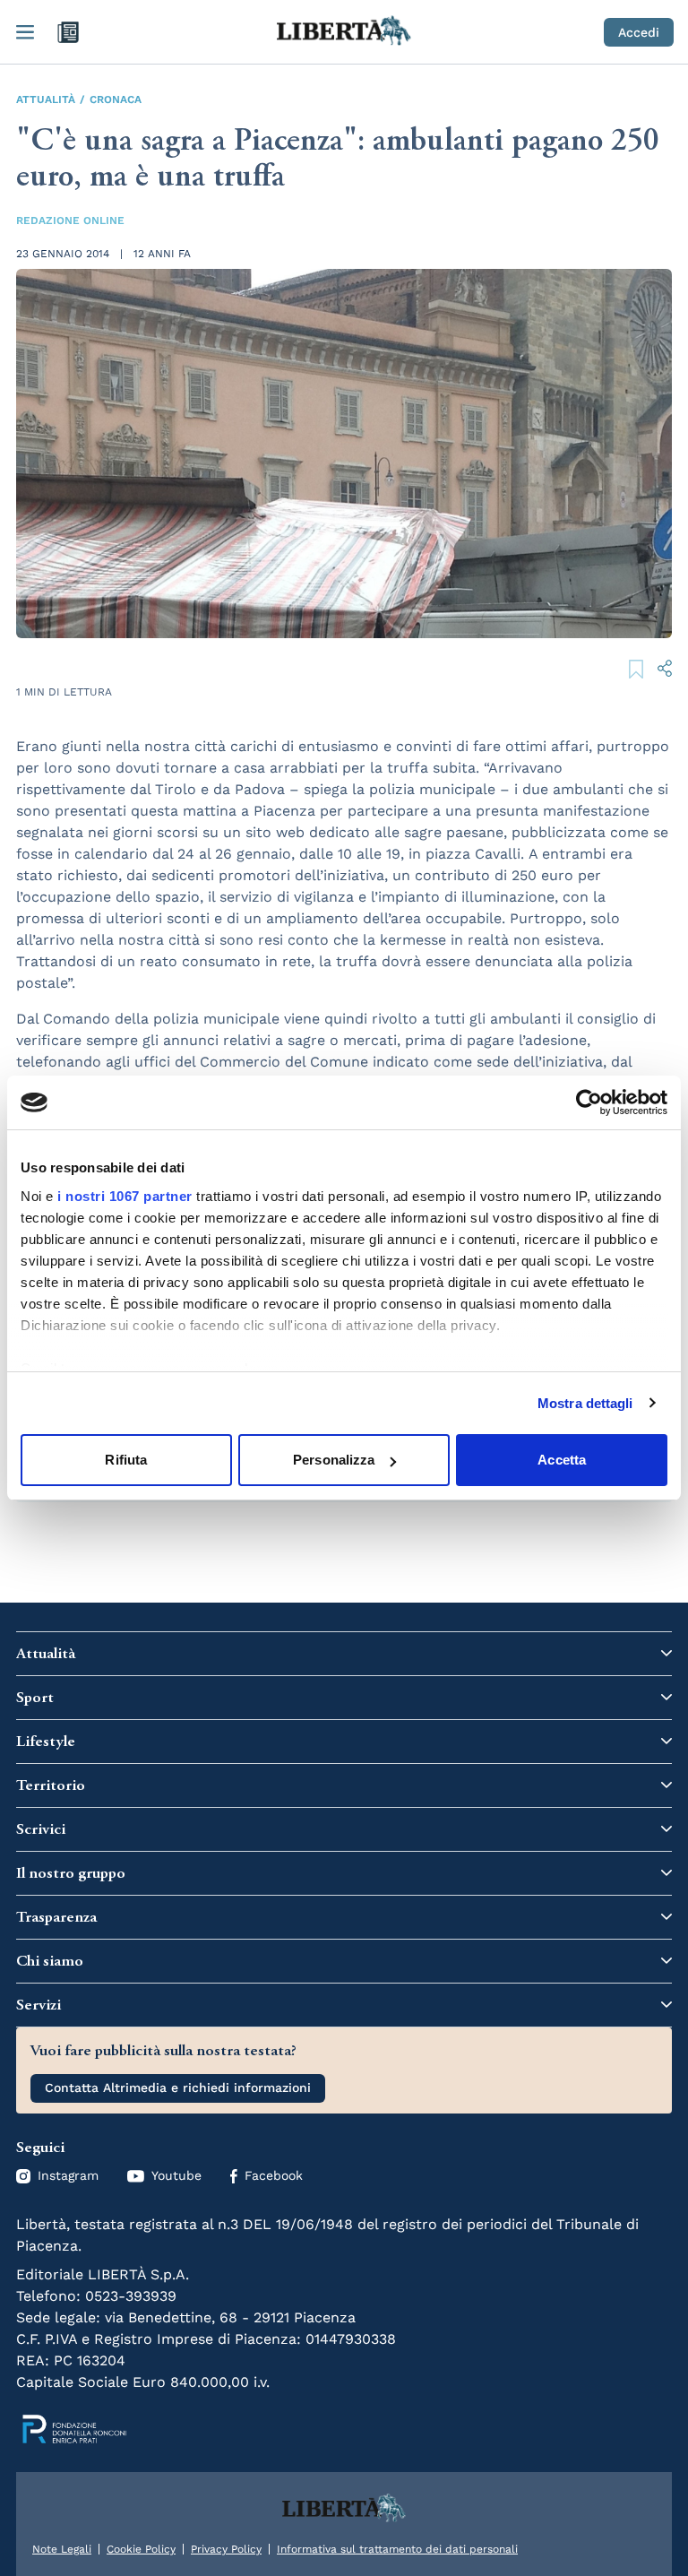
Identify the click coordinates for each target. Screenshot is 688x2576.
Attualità (46, 99)
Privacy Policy (226, 2549)
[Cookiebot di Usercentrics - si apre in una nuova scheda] (589, 1102)
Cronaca (116, 99)
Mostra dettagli (585, 1403)
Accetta (562, 1460)
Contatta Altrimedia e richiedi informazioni (178, 2088)
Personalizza (334, 1460)
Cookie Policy (141, 2549)
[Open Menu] (25, 32)
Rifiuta (126, 1460)
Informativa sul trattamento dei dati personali (397, 2549)
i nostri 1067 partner (125, 1196)
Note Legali (62, 2549)
